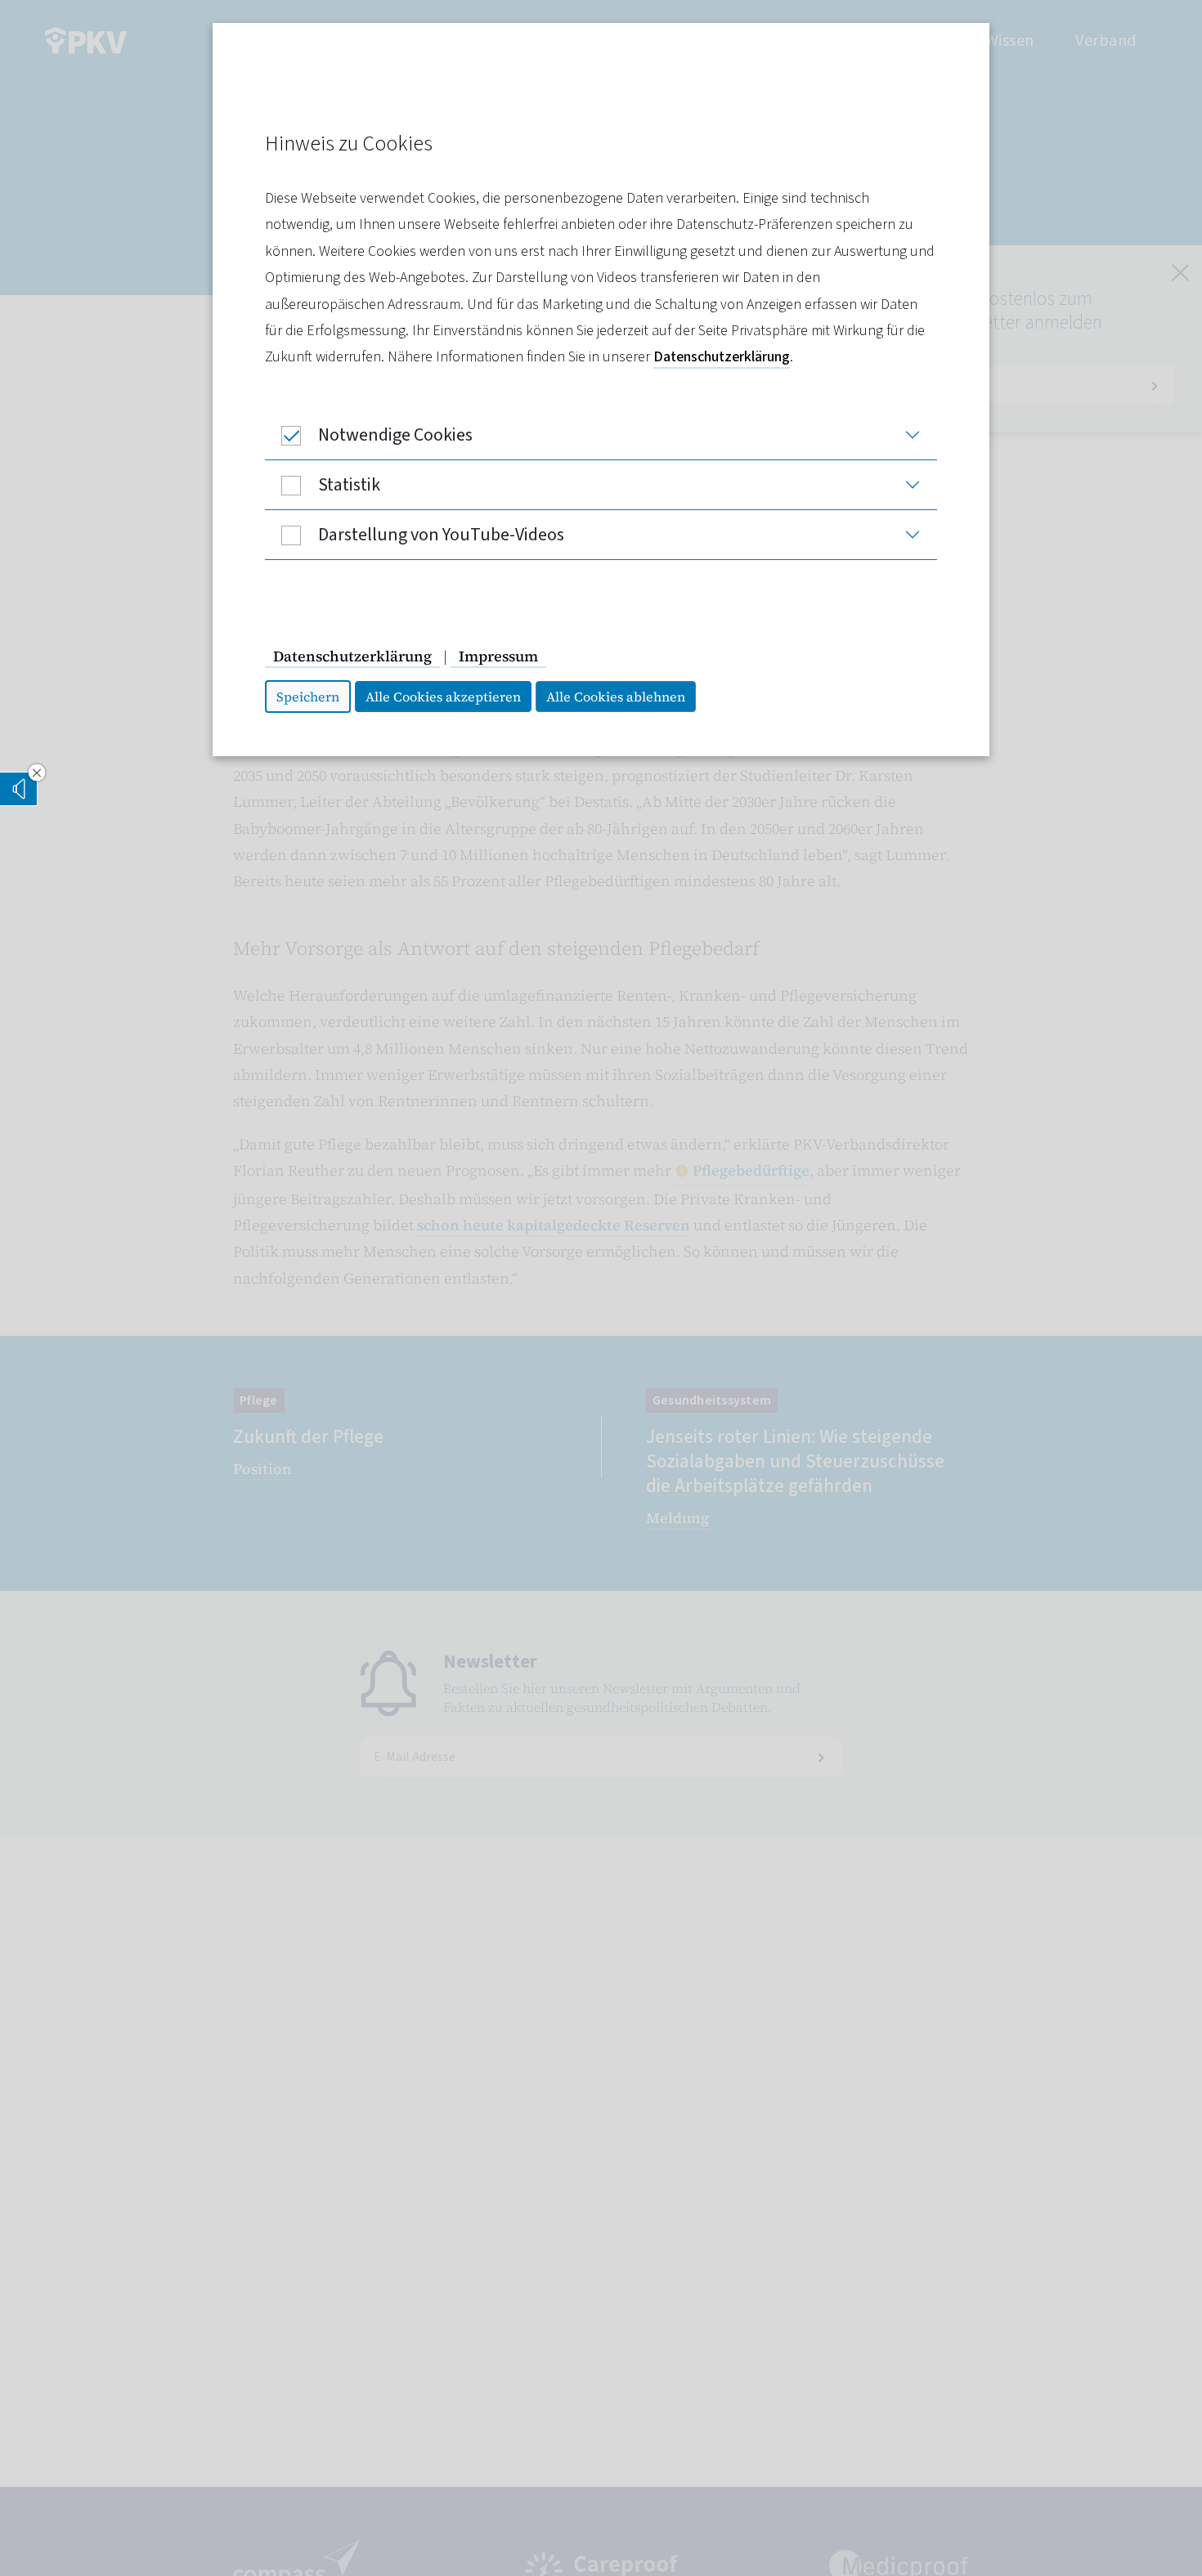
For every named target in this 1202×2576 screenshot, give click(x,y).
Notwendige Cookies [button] (395, 435)
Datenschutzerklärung (722, 357)
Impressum (498, 656)
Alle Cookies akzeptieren (443, 697)
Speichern (308, 697)
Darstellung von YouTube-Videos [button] (441, 535)
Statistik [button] (349, 485)
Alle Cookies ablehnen (616, 697)
